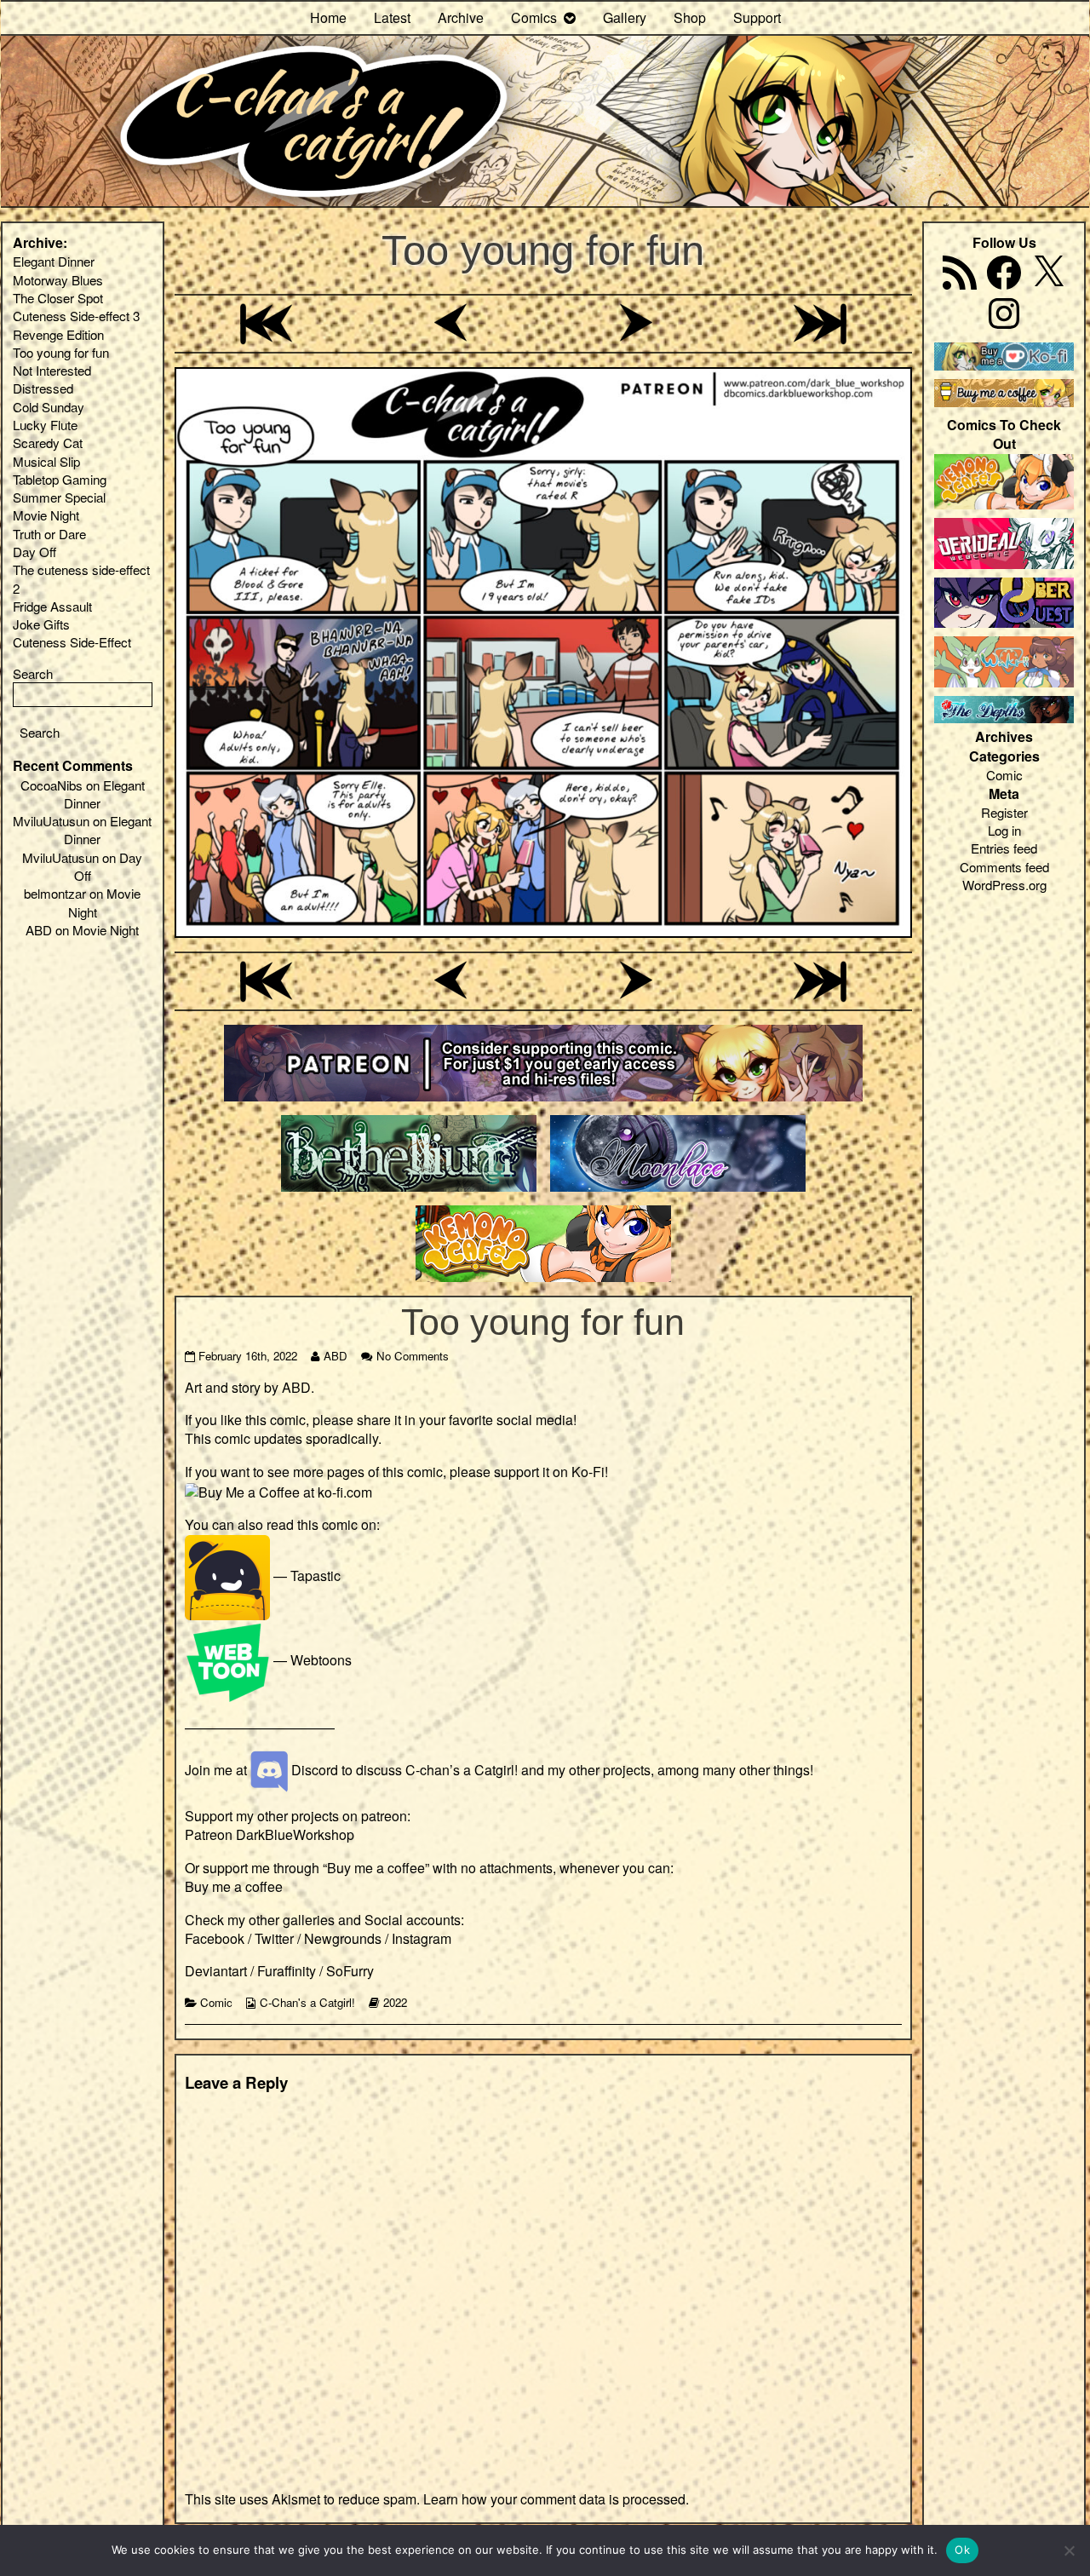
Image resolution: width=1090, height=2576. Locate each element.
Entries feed (1004, 848)
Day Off (34, 552)
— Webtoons (311, 1660)
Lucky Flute (45, 425)
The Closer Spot (58, 298)
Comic (216, 2002)
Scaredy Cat (48, 443)
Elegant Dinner (54, 261)
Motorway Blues (58, 280)
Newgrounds (343, 1938)
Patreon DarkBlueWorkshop (270, 1834)
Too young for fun (543, 250)
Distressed (43, 388)
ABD (335, 1356)
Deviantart (216, 1971)
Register (1004, 812)
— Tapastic (305, 1575)
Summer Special (59, 497)
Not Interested (52, 370)
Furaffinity (287, 1971)
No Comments (413, 1356)
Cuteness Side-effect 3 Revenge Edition (76, 325)
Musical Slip (46, 461)
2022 (395, 2002)
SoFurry (350, 1971)
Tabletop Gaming (60, 479)
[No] (1069, 2550)
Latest (392, 17)
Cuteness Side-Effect (72, 642)
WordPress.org (1004, 885)
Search (33, 673)
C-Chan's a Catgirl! (307, 2002)
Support (757, 17)
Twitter (274, 1938)
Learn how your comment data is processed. (556, 2499)
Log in (1004, 830)
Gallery (625, 17)
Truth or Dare (49, 534)
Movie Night (46, 515)
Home (328, 17)
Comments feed (1004, 867)
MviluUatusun (51, 821)
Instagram (422, 1938)
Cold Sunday (49, 407)
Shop (690, 17)
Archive (461, 17)
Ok (962, 2550)
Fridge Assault (52, 606)
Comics (534, 17)
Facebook (215, 1938)
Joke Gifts (41, 624)
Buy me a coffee (234, 1886)
